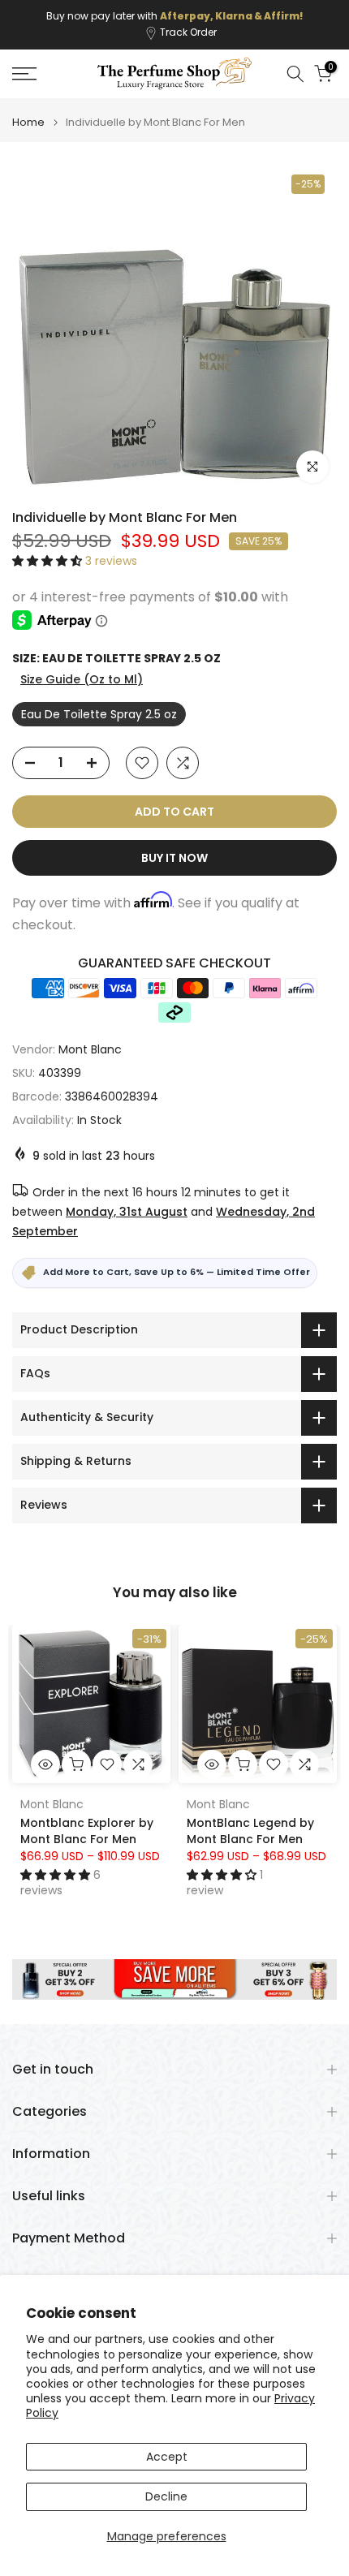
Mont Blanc (90, 1049)
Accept (167, 2457)
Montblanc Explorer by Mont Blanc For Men (87, 1831)
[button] (49, 561)
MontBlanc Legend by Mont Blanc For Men (250, 1831)
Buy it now (174, 858)
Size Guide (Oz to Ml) (82, 679)
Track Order (188, 32)
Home (28, 122)
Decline (166, 2496)
